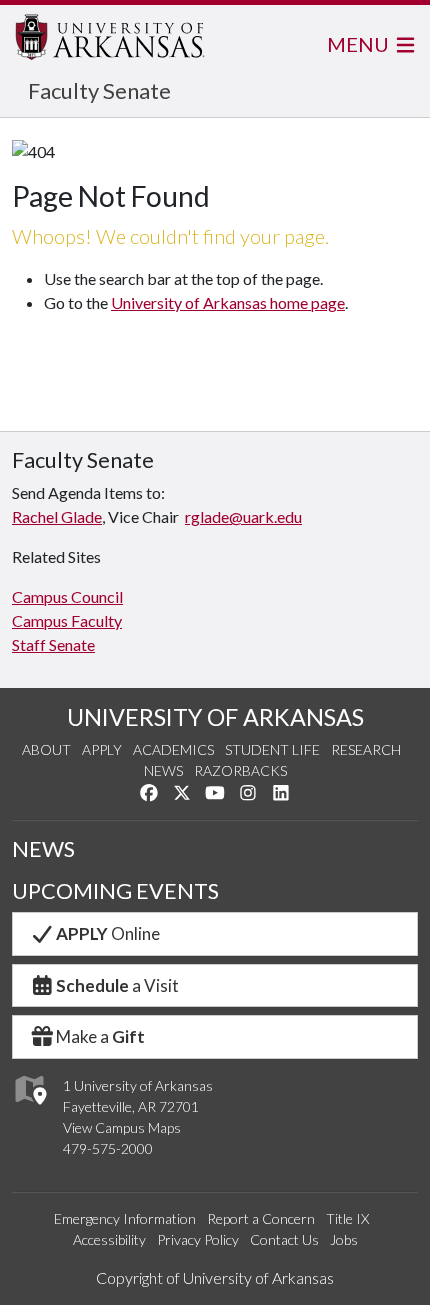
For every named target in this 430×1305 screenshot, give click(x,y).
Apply (102, 749)
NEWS (43, 849)
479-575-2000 (108, 1148)
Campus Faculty (67, 620)
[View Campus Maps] (29, 1109)
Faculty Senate (99, 90)
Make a (100, 1036)
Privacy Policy (198, 1239)
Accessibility (109, 1239)
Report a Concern (261, 1218)
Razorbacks (240, 770)
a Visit (117, 985)
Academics (173, 749)
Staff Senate (53, 644)
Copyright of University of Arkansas (215, 1277)
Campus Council (67, 596)
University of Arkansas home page (228, 302)
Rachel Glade (57, 516)
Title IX (347, 1218)
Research (366, 749)
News (163, 770)
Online (108, 933)
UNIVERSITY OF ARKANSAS (215, 717)
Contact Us (284, 1239)
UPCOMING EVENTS (115, 891)
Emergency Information (125, 1218)
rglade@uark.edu (243, 516)
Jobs (344, 1239)
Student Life (272, 749)
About (46, 749)
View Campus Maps (122, 1127)
